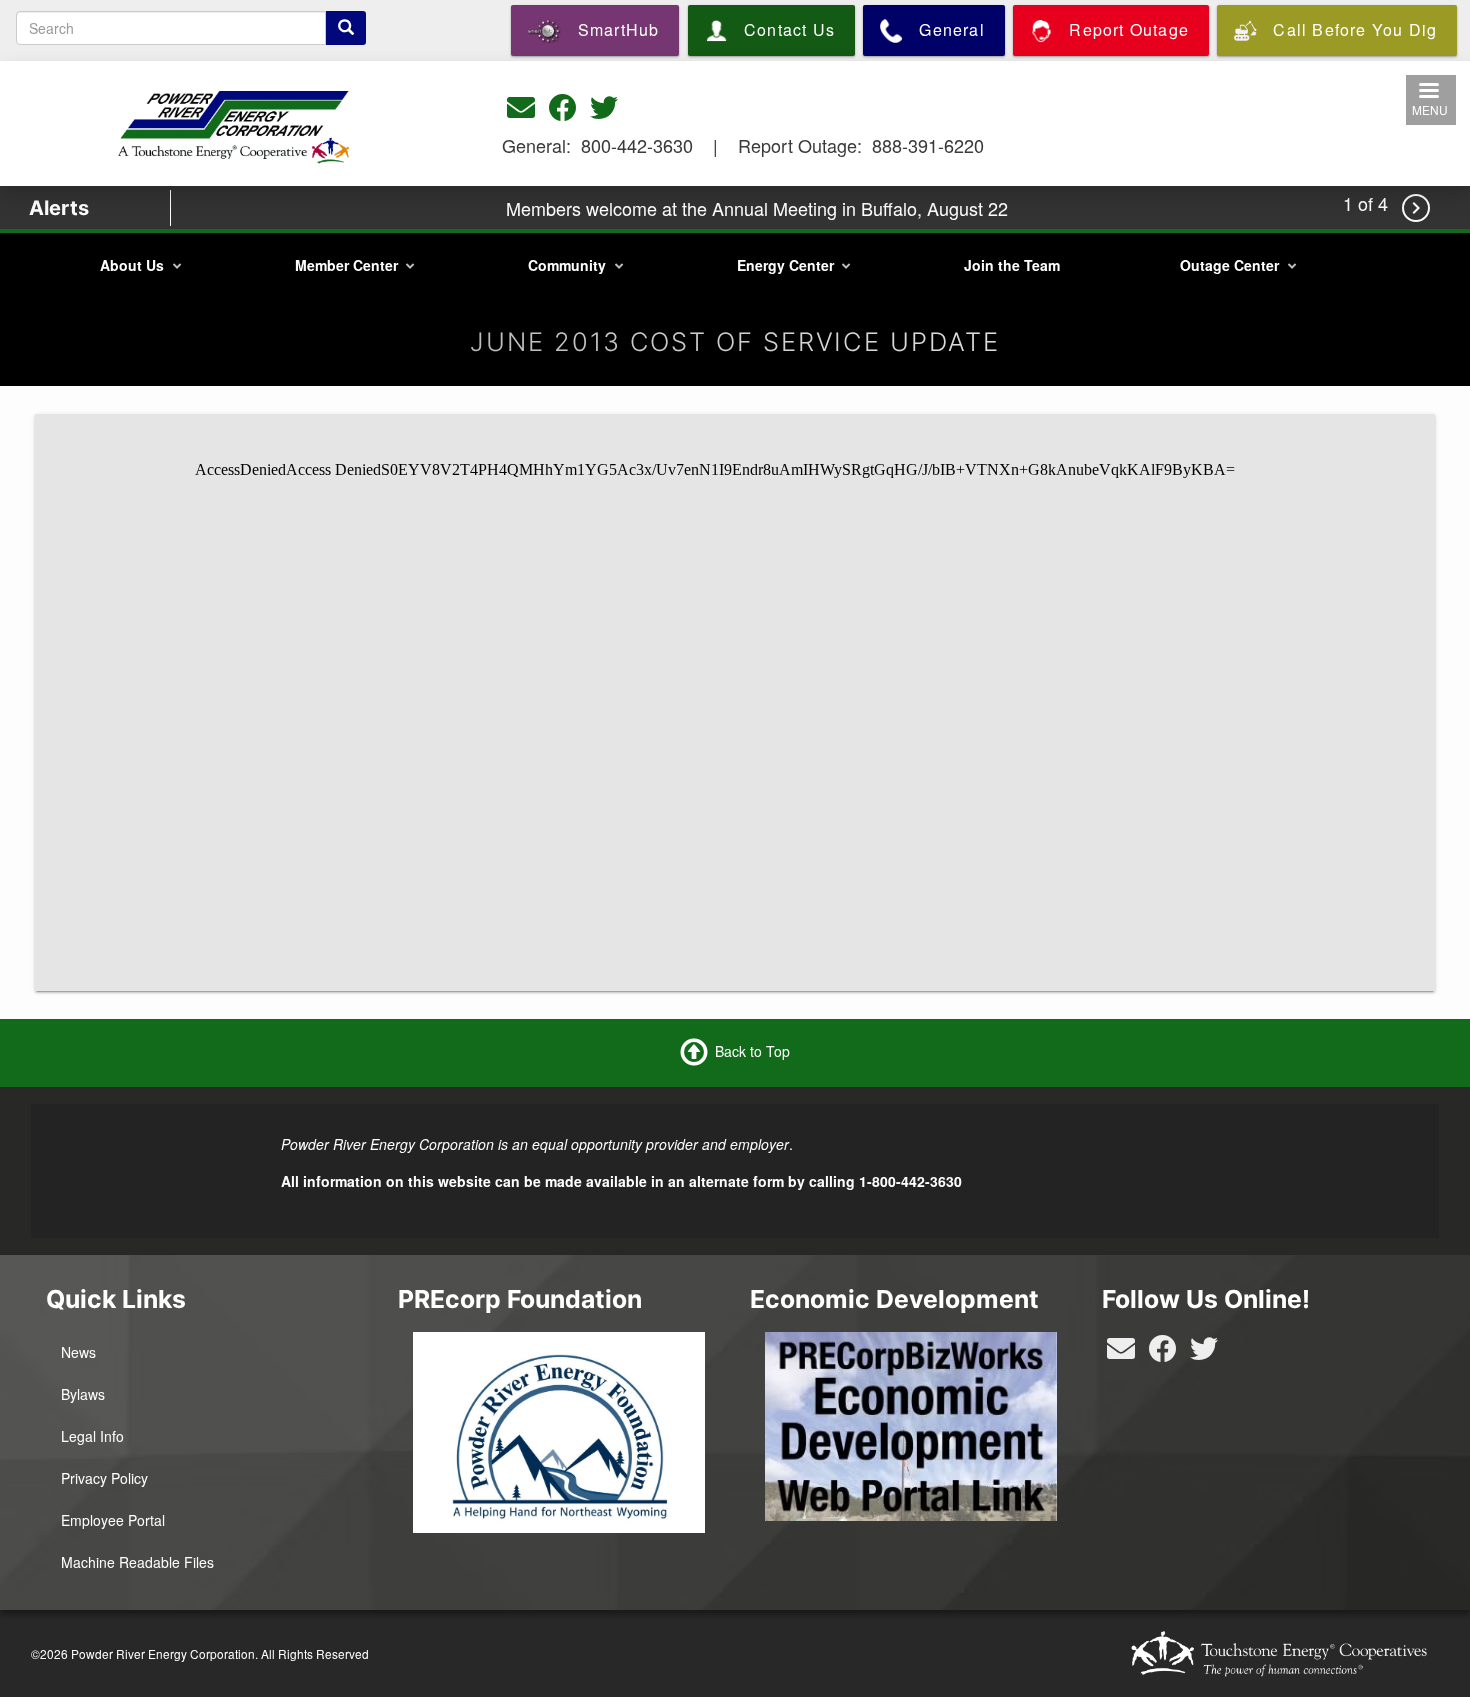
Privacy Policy (104, 1478)
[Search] (346, 28)
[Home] (235, 122)
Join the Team (1012, 265)
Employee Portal (113, 1520)
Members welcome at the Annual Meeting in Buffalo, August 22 (757, 208)
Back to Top (752, 1051)
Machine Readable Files (137, 1562)
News (78, 1352)
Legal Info (92, 1436)
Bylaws (83, 1394)
